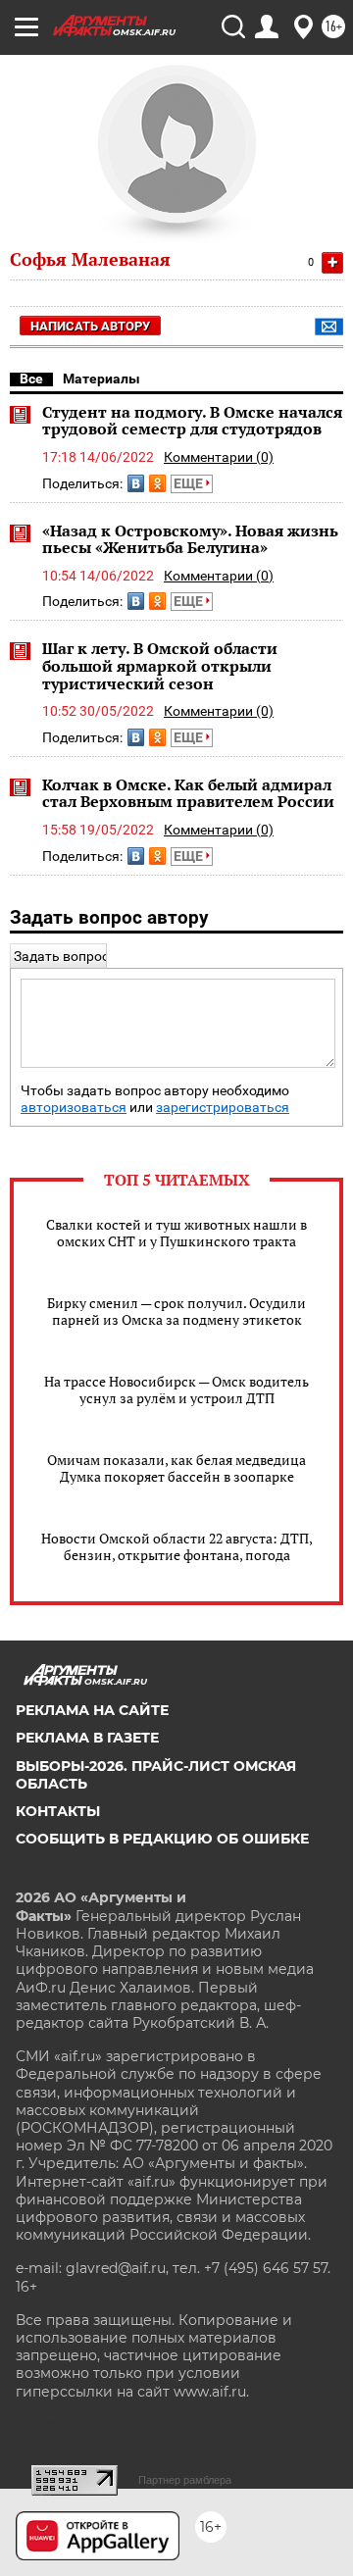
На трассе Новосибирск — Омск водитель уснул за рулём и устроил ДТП (176, 1389)
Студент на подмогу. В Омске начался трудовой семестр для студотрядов (192, 421)
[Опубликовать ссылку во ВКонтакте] (136, 483)
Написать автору (90, 326)
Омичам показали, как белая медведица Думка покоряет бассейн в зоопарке (176, 1468)
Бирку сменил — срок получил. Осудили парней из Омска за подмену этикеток (176, 1311)
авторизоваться (74, 1108)
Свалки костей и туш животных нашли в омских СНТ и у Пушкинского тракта (176, 1233)
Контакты (58, 1811)
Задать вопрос (61, 956)
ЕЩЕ (190, 483)
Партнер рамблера (185, 2480)
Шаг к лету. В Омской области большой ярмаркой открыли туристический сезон (160, 665)
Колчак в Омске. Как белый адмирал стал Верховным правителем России (188, 793)
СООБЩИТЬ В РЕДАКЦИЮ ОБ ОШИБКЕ (162, 1839)
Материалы (101, 379)
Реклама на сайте (92, 1710)
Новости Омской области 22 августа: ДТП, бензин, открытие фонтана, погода (177, 1546)
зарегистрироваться (223, 1108)
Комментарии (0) (219, 457)
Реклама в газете (87, 1738)
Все (31, 379)
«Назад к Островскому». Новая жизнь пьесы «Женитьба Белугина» (190, 539)
